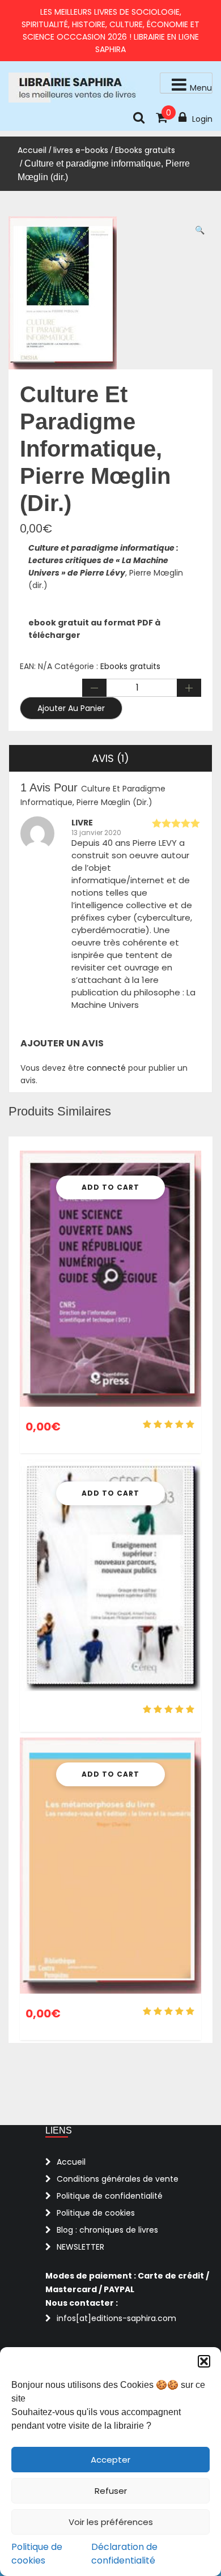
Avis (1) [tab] (110, 758)
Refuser (111, 2491)
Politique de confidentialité (110, 2196)
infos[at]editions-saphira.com (116, 2318)
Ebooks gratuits (145, 150)
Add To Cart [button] (110, 1187)
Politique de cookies (37, 2554)
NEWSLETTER (80, 2247)
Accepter (110, 2460)
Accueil (32, 150)
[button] (204, 2361)
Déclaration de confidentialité (124, 2554)
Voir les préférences (111, 2522)
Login (202, 119)
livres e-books (81, 150)
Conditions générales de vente (118, 2179)
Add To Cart (110, 1493)
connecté (106, 1068)
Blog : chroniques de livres (107, 2230)
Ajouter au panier (71, 708)
